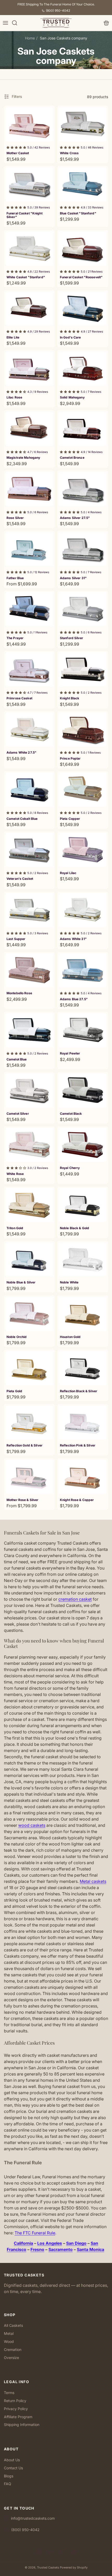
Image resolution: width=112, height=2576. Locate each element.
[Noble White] (83, 1260)
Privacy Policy (16, 2409)
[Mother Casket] (29, 124)
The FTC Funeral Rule (35, 2233)
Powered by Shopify (74, 2567)
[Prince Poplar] (83, 730)
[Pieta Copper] (83, 790)
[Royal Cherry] (83, 1145)
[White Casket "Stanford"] (29, 248)
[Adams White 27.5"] (29, 730)
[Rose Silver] (29, 489)
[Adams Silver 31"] (83, 549)
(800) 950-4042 (58, 11)
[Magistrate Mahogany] (29, 429)
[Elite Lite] (29, 309)
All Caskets (13, 2325)
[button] (5, 23)
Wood (9, 2341)
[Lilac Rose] (29, 369)
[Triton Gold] (29, 1205)
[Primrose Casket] (29, 670)
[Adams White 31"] (83, 910)
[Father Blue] (29, 549)
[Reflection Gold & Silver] (29, 1423)
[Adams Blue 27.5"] (83, 970)
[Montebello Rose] (29, 970)
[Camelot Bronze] (83, 429)
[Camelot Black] (83, 1091)
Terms (9, 2393)
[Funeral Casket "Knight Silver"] (29, 185)
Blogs (9, 2476)
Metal (9, 2333)
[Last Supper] (29, 910)
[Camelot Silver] (29, 1091)
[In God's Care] (83, 309)
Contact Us (13, 2468)
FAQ (8, 2484)
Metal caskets (93, 1881)
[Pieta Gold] (29, 1368)
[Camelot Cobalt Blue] (29, 790)
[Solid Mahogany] (83, 369)
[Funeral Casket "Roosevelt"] (83, 248)
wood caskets (32, 1825)
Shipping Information (22, 2425)
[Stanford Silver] (83, 609)
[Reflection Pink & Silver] (83, 1423)
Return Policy (15, 2401)
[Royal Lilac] (83, 850)
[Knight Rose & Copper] (83, 1477)
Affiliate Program (18, 2417)
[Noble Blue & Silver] (29, 1260)
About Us (12, 2460)
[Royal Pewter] (83, 1030)
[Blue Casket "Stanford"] (83, 185)
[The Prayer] (29, 609)
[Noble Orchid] (29, 1314)
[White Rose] (29, 1145)
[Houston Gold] (83, 1314)
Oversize (11, 2358)
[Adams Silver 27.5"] (83, 489)
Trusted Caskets (48, 2567)
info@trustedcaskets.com (33, 2518)
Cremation (13, 2349)
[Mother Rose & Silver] (29, 1477)
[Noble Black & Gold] (83, 1205)
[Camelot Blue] (29, 1030)
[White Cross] (83, 124)
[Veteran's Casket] (29, 850)
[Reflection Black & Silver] (83, 1368)
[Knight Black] (83, 670)
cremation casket (75, 1599)
